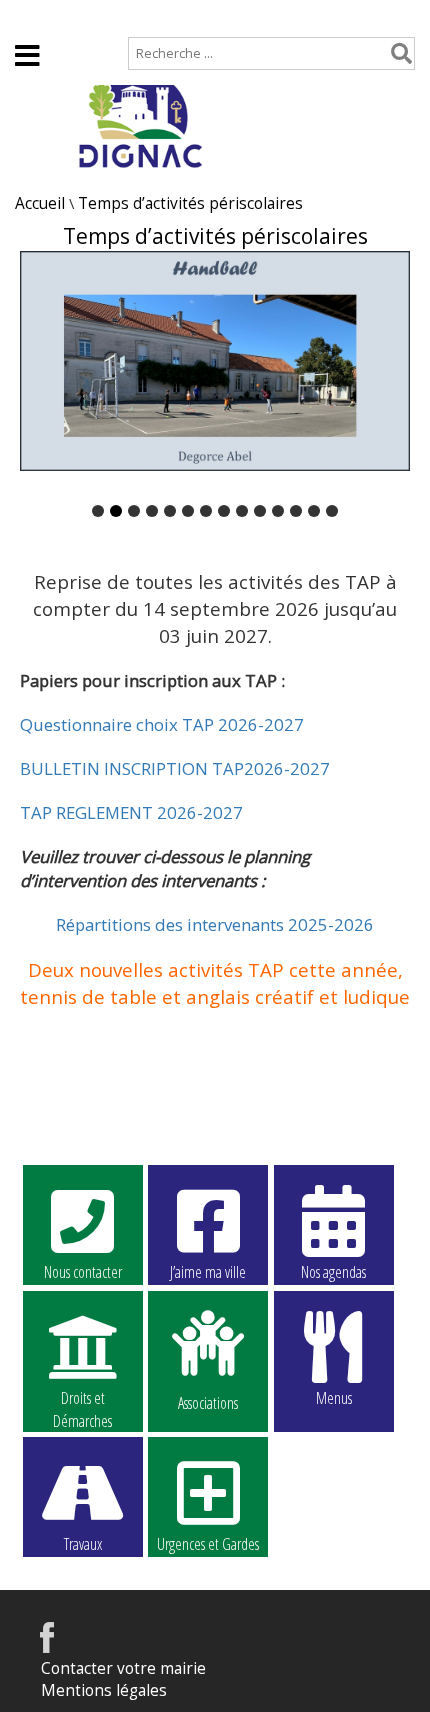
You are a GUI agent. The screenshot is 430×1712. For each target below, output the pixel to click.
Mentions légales (104, 1690)
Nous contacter (83, 1272)
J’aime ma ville (208, 1272)
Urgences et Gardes (208, 1544)
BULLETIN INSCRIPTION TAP (132, 768)
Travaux (83, 1544)
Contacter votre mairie (123, 1668)
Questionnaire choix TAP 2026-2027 (162, 724)
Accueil (40, 16)
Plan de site (136, 16)
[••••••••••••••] (215, 373)
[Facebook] (47, 1647)
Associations (208, 1401)
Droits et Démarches (82, 1399)
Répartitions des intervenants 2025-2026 (215, 924)
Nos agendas (333, 1272)
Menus (334, 1398)
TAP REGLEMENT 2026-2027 (131, 812)
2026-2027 (287, 768)
